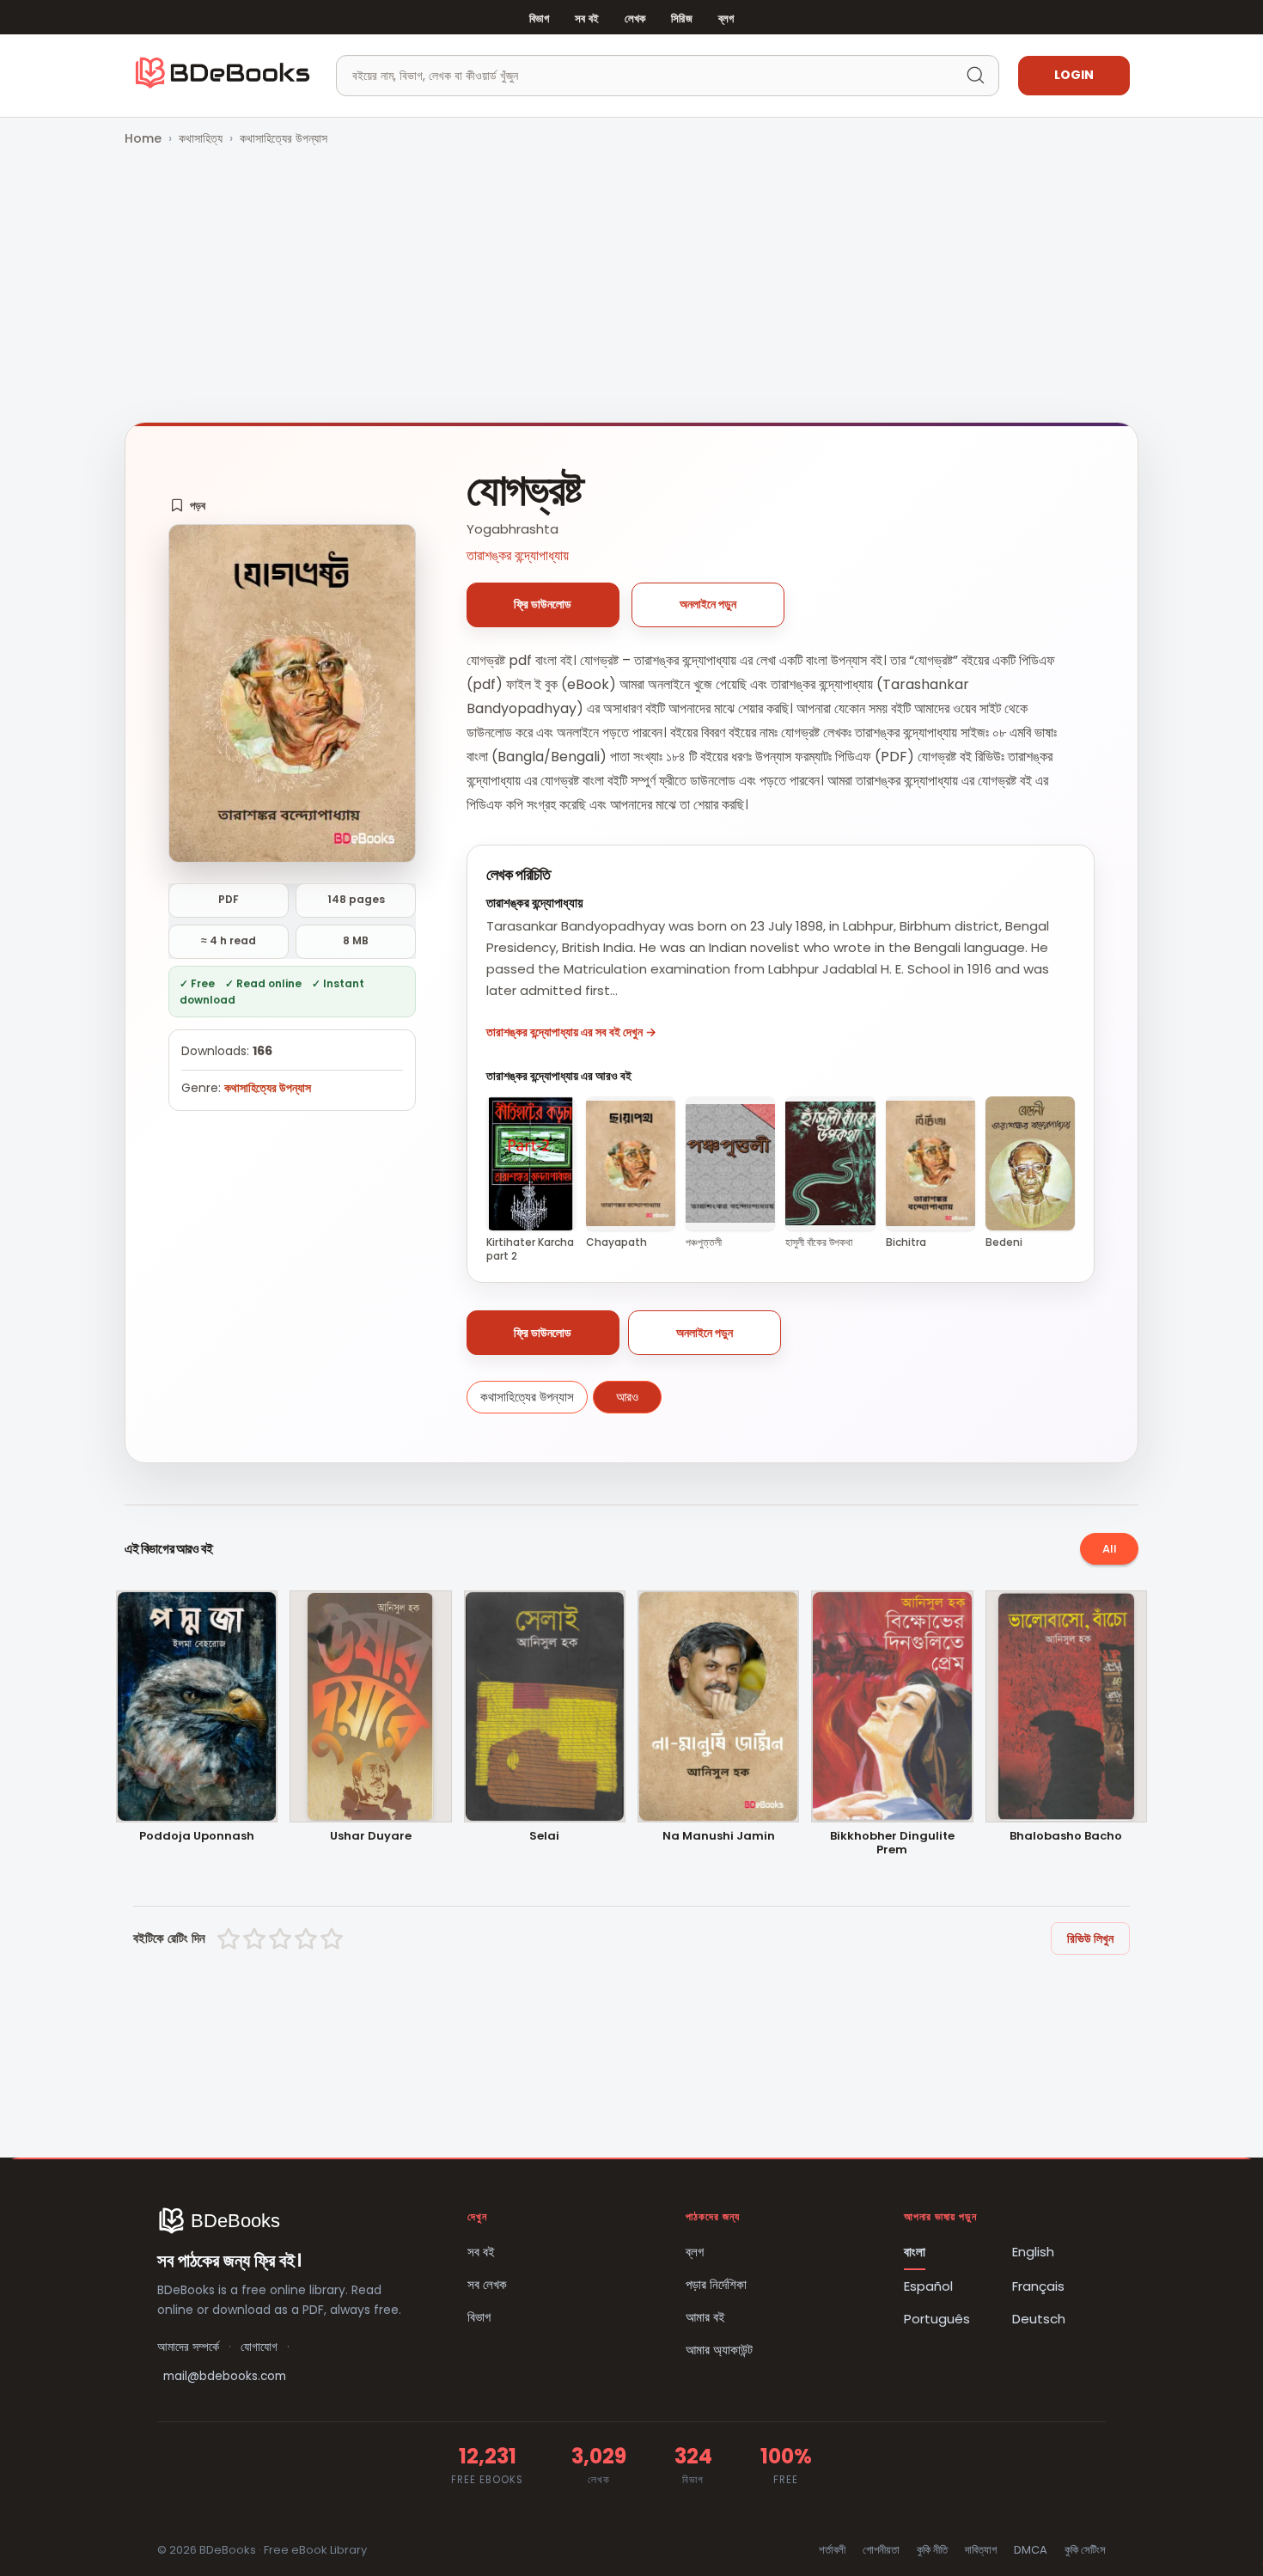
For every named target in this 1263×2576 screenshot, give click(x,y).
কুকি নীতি (932, 2550)
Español (928, 2286)
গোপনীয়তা (881, 2550)
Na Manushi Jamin (719, 1837)
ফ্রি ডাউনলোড (543, 604)
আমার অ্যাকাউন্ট (719, 2350)
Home (143, 138)
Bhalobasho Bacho (1066, 1837)
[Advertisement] (631, 286)
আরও (627, 1397)
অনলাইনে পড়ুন (708, 604)
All (1110, 1549)
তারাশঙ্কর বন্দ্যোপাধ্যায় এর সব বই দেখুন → (571, 1032)
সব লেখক (487, 2284)
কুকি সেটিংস (1085, 2550)
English (1033, 2252)
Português (937, 2319)
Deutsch (1039, 2319)
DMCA (1031, 2550)
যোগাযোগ (259, 2347)
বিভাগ (539, 18)
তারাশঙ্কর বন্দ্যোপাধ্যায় (518, 555)
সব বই (587, 18)
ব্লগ (726, 18)
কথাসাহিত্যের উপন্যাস (284, 138)
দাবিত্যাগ (981, 2550)
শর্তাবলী (832, 2550)
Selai (544, 1837)
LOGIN (1074, 75)
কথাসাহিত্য (201, 138)
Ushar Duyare (371, 1837)
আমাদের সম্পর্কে (188, 2347)
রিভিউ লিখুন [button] (1090, 1938)
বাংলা (915, 2252)
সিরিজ (681, 18)
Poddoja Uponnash (197, 1837)
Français (1038, 2286)
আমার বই (705, 2317)
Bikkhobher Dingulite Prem (892, 1844)
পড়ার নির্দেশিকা (716, 2284)
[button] (188, 505)
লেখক (635, 18)
